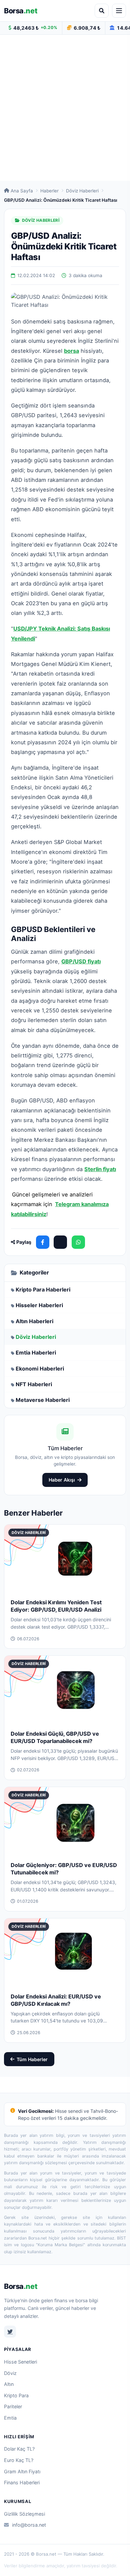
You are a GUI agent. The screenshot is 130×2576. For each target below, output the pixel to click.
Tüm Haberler (32, 2059)
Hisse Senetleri (20, 2362)
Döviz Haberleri (82, 191)
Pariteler (13, 2406)
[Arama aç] (102, 11)
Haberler (49, 191)
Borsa (21, 11)
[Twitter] (10, 2332)
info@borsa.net (29, 2525)
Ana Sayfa (22, 191)
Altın (9, 2384)
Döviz (10, 2373)
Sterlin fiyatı (100, 1169)
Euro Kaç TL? (19, 2460)
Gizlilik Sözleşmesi (24, 2514)
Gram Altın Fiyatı (22, 2471)
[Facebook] (43, 1242)
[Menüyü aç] (119, 11)
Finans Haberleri (22, 2482)
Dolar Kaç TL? (19, 2449)
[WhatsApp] (78, 1242)
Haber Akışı (62, 1480)
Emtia (10, 2418)
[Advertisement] (65, 108)
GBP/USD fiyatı (81, 961)
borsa (71, 351)
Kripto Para (16, 2395)
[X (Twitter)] (60, 1242)
